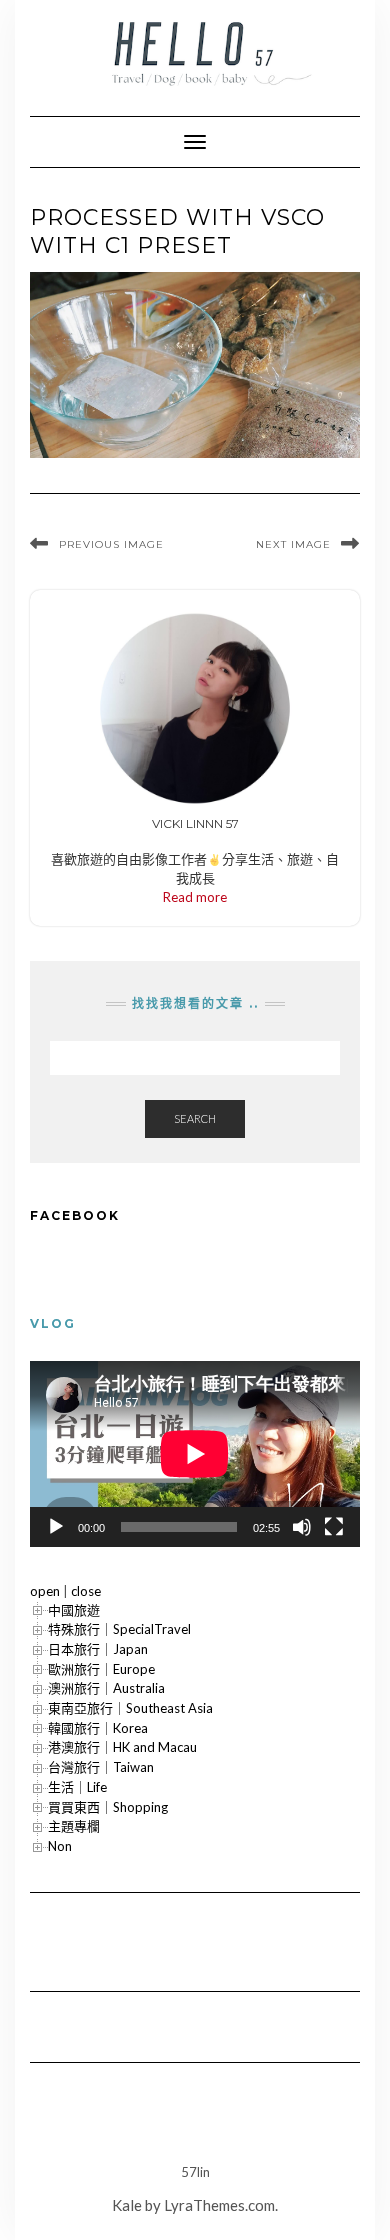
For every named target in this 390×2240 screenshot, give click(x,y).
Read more (195, 897)
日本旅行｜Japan (98, 1649)
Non (60, 1846)
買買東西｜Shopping (108, 1807)
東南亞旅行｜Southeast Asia (130, 1708)
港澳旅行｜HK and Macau (122, 1747)
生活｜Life (77, 1787)
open (45, 1591)
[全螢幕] (334, 1527)
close (86, 1591)
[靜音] (302, 1527)
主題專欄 (74, 1826)
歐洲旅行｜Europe (101, 1669)
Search (195, 1118)
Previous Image (111, 544)
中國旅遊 (74, 1610)
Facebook (75, 1215)
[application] (195, 1454)
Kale (127, 2205)
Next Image (293, 544)
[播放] (56, 1527)
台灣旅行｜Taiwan (101, 1767)
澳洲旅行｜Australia (106, 1688)
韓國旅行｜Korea (98, 1728)
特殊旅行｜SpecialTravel (119, 1629)
